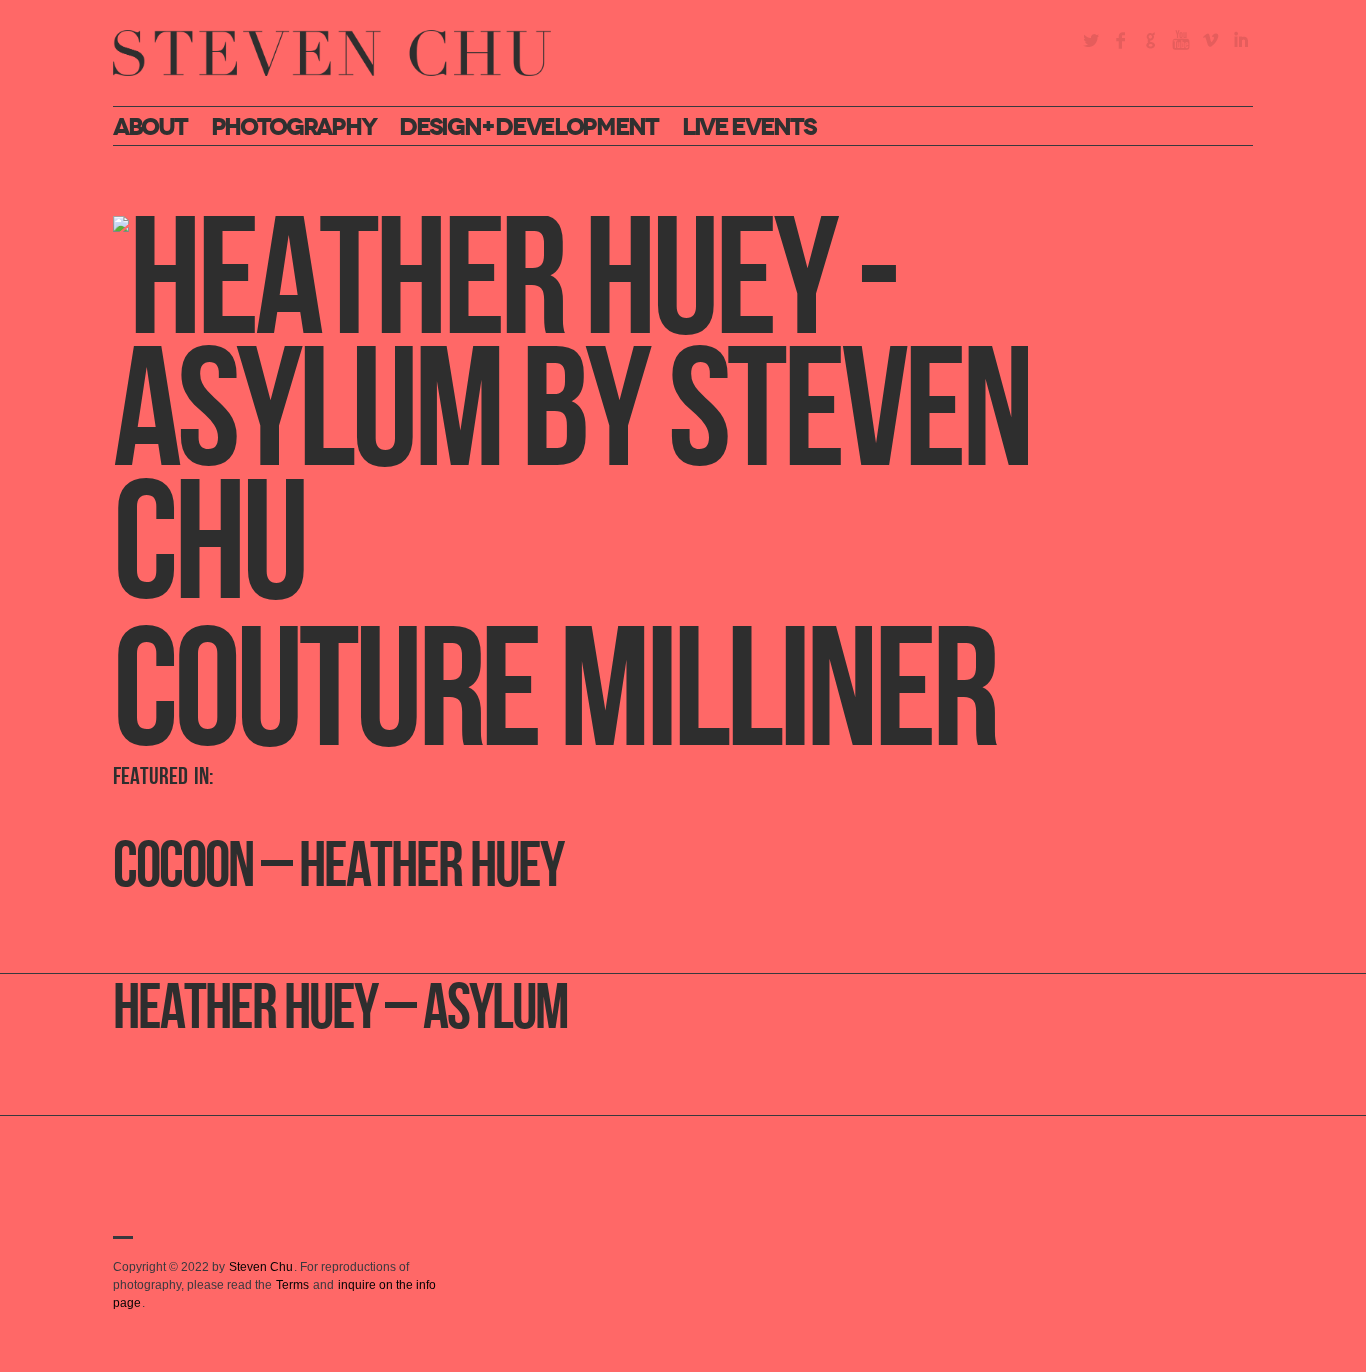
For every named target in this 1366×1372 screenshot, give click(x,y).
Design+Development (528, 127)
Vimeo (1211, 40)
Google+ (1151, 40)
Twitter (1091, 40)
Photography (293, 127)
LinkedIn (1241, 40)
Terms (292, 1285)
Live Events (749, 127)
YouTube (1181, 40)
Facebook (1121, 40)
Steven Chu (261, 1267)
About (150, 127)
